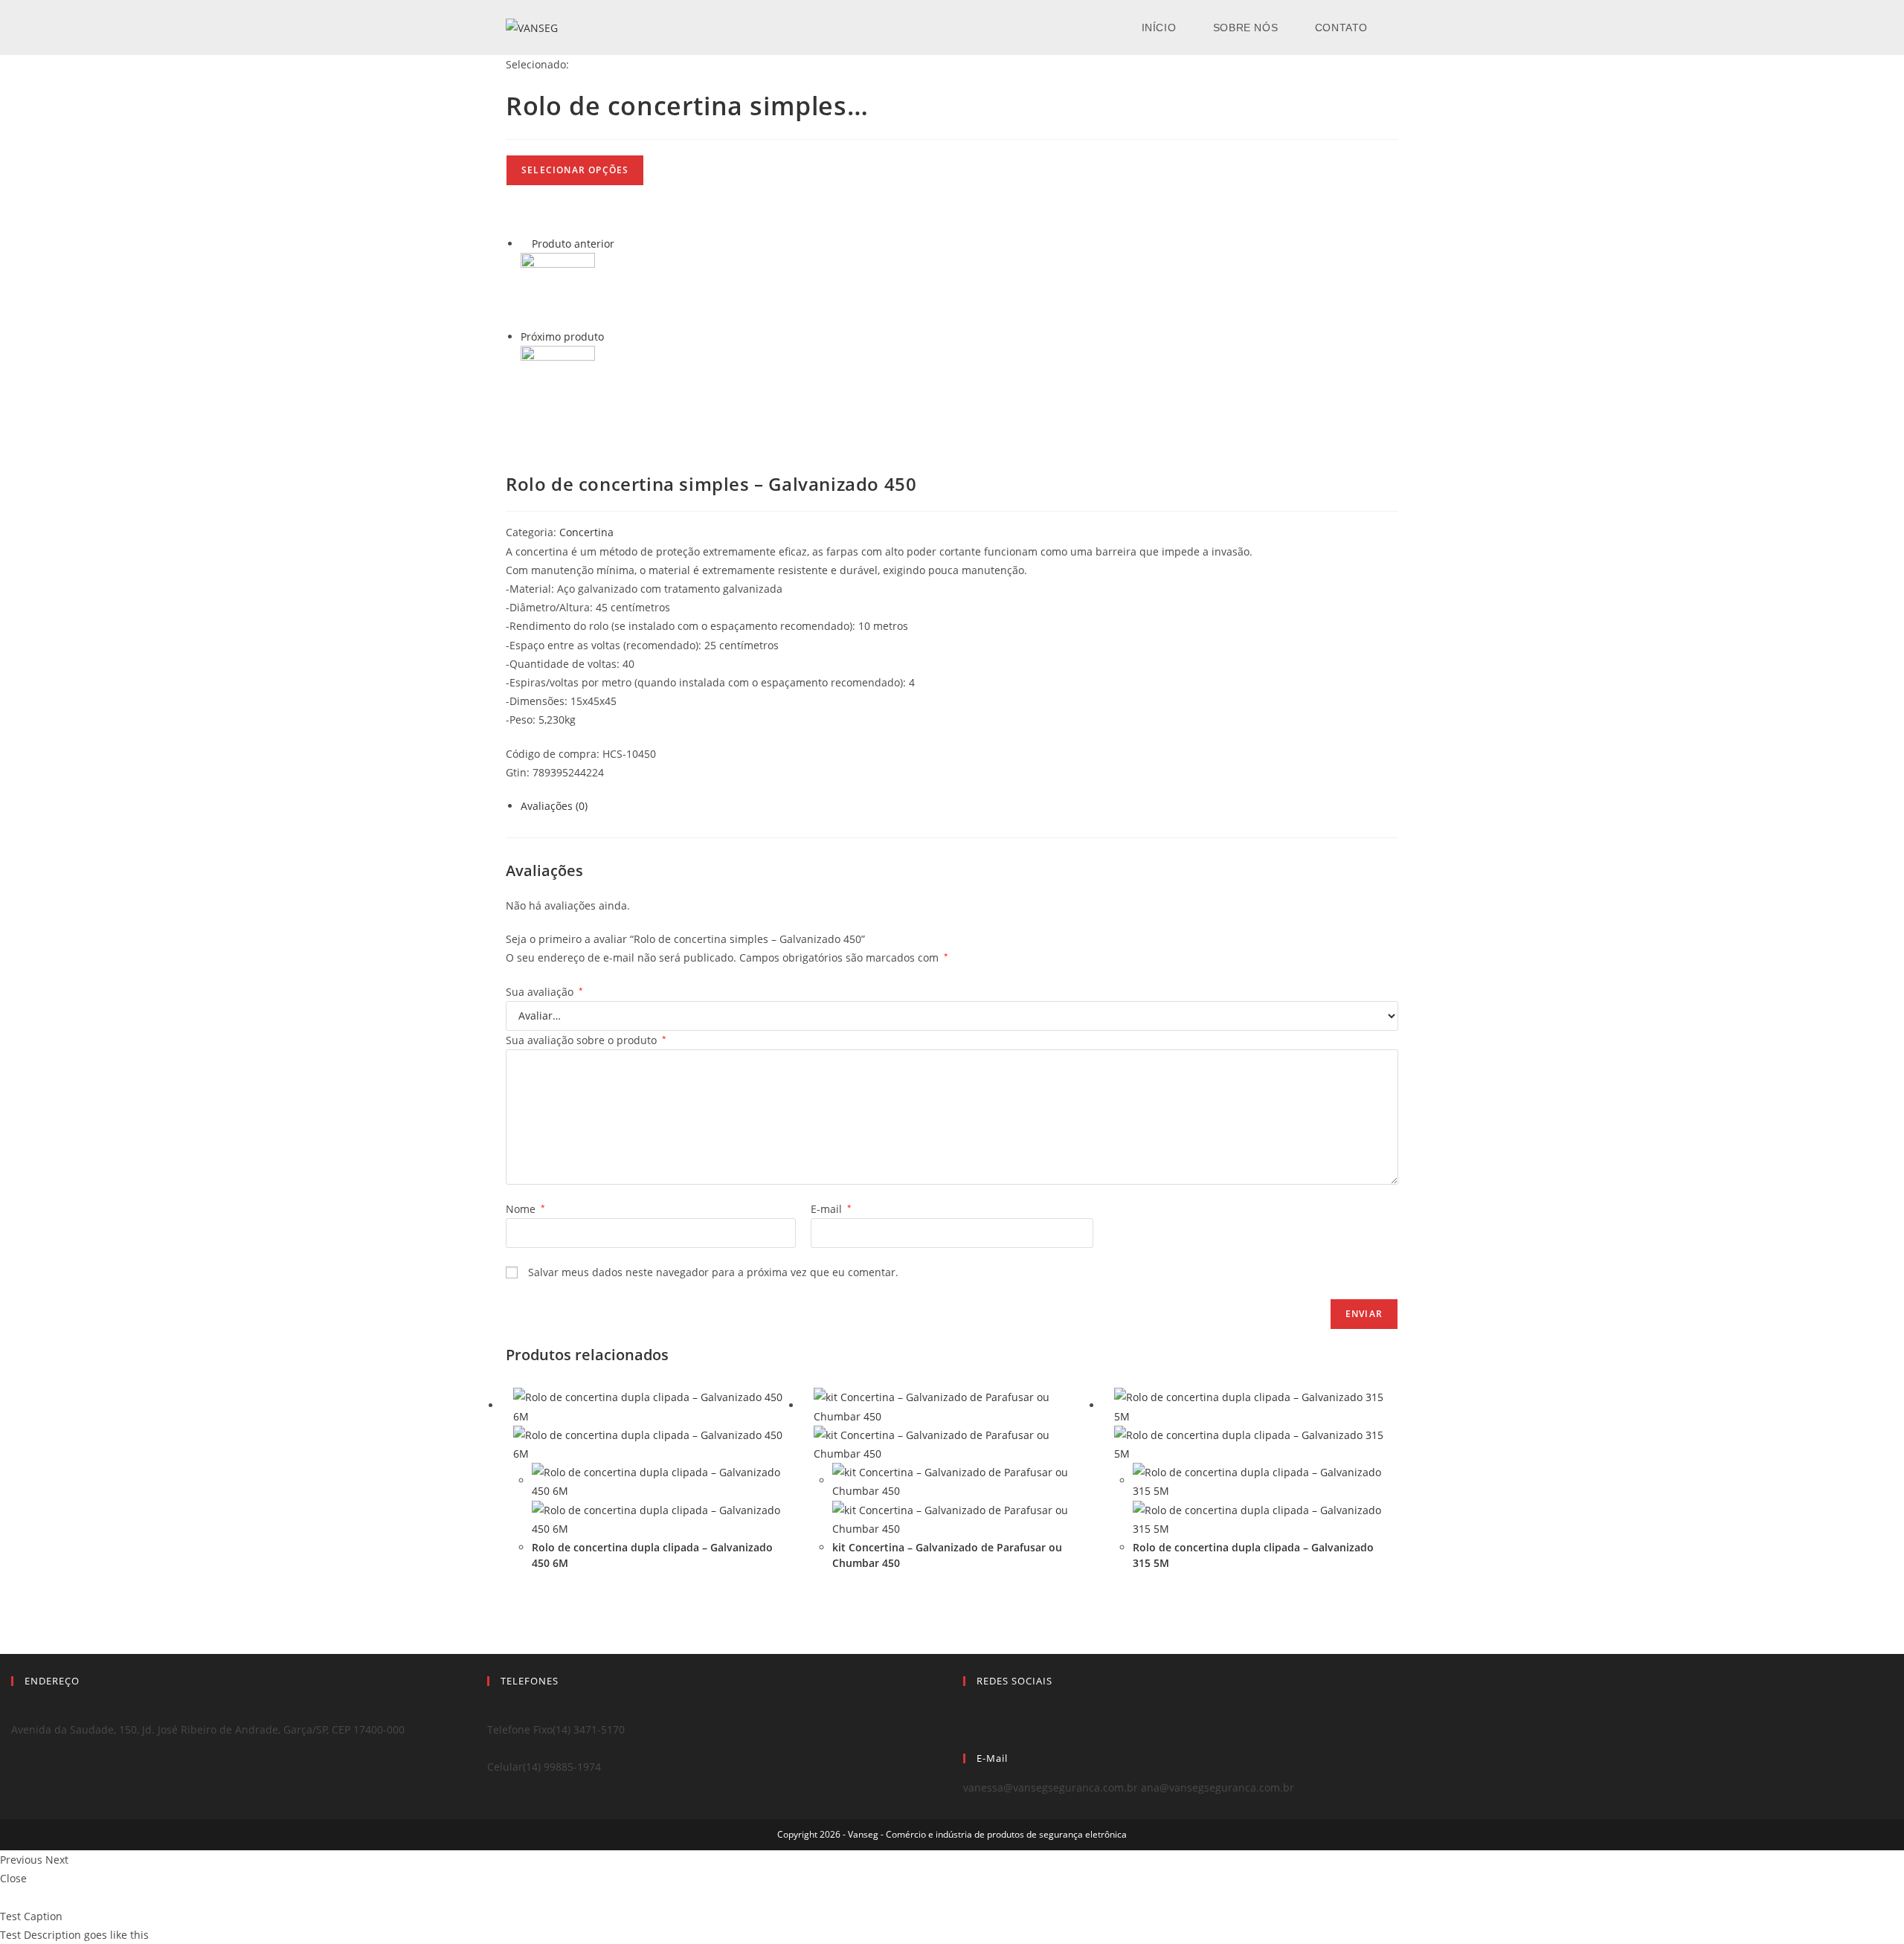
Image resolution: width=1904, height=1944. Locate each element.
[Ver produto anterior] (525, 244)
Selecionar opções (575, 170)
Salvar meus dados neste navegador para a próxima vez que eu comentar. (713, 1272)
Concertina (586, 532)
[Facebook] (967, 1710)
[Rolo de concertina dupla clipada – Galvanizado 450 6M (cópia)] (558, 382)
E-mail (831, 1209)
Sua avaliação (544, 992)
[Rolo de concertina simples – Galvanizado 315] (558, 289)
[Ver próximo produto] (611, 337)
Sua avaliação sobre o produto (586, 1040)
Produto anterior (573, 244)
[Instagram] (967, 1729)
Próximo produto (562, 337)
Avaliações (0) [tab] (554, 806)
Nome (525, 1209)
